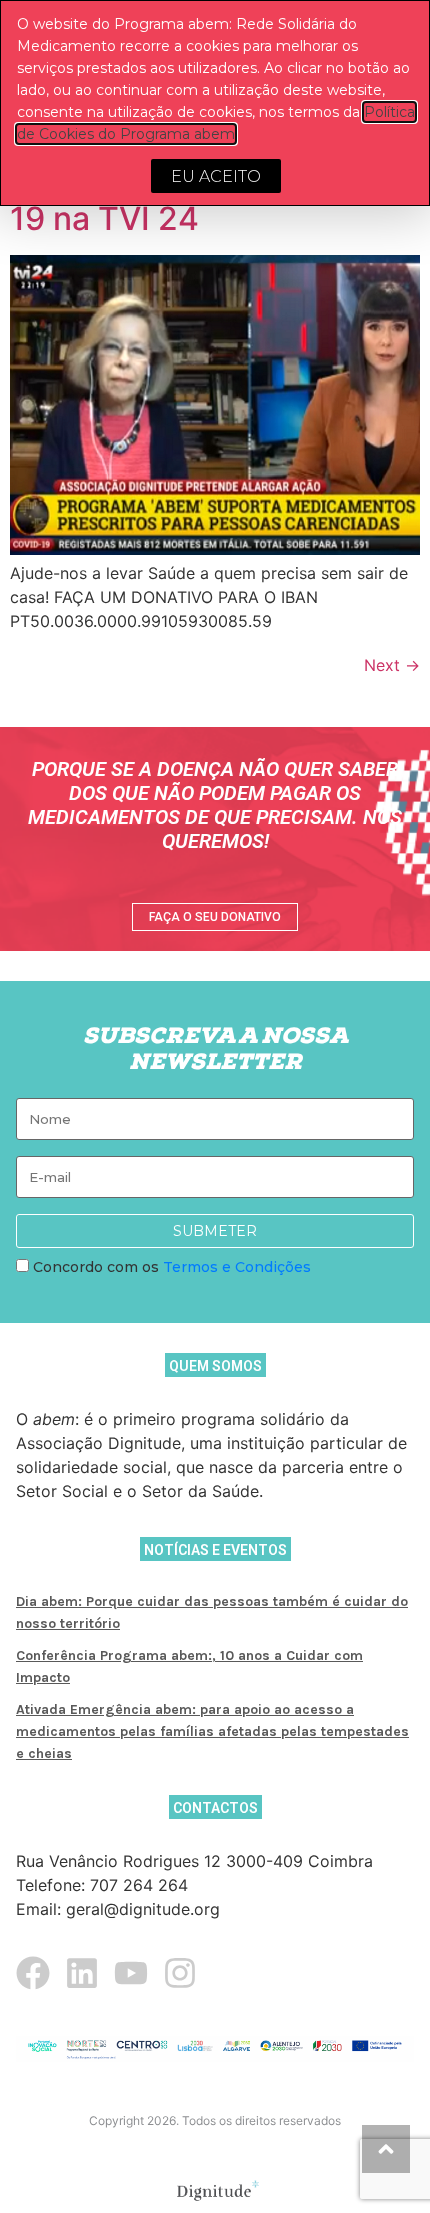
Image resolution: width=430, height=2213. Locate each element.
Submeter (215, 1231)
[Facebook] (33, 1973)
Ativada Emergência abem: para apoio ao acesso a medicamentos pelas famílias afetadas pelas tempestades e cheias (212, 1731)
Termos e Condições (237, 1267)
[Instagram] (180, 1973)
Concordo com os (170, 1267)
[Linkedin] (82, 1973)
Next (392, 665)
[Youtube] (131, 1973)
